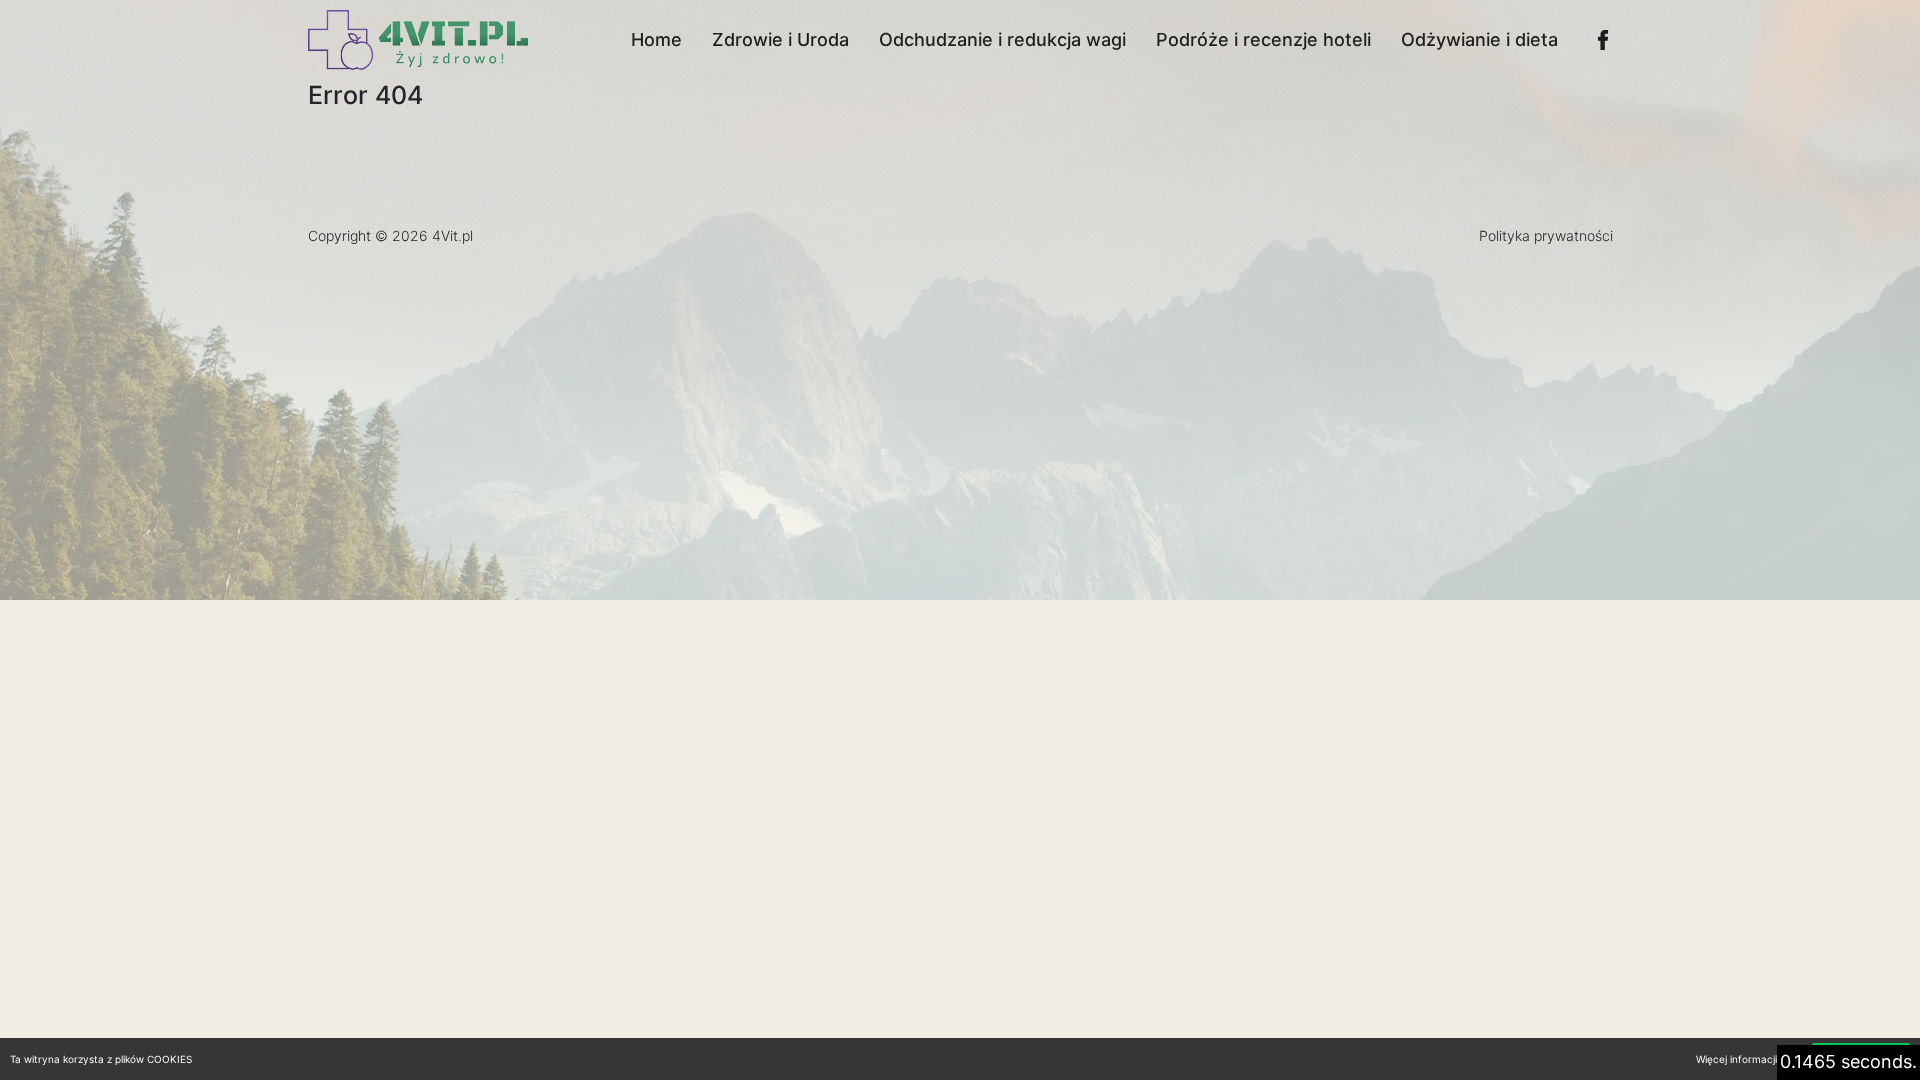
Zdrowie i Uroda (780, 39)
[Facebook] (1603, 40)
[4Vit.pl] (418, 40)
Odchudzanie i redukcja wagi (1002, 39)
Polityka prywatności (1546, 235)
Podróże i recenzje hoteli (1263, 39)
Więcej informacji (1736, 1059)
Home (656, 39)
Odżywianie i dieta (1479, 39)
